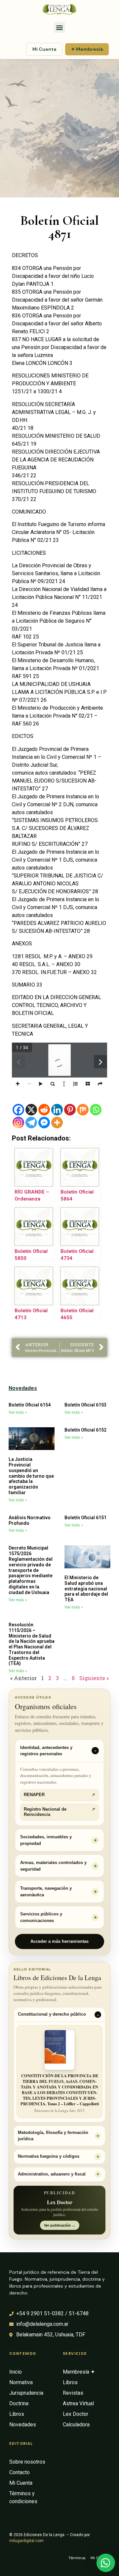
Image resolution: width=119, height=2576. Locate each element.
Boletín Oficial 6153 (85, 1405)
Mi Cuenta (44, 49)
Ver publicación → (60, 2225)
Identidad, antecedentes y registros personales (46, 1751)
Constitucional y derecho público (52, 2014)
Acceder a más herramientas (59, 1941)
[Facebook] (18, 1110)
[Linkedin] (57, 1110)
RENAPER (59, 1795)
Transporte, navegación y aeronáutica (46, 1892)
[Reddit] (44, 1110)
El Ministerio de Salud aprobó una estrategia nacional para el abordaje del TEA (86, 1589)
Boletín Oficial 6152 (85, 1430)
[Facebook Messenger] (44, 1123)
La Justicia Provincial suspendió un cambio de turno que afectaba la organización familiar (31, 1476)
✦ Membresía (87, 49)
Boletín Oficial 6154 (30, 1405)
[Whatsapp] (96, 1110)
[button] (60, 28)
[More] (57, 1123)
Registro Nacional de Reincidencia (59, 1812)
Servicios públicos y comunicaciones (41, 1917)
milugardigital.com (26, 2541)
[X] (31, 1110)
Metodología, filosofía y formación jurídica (53, 2136)
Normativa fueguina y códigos (49, 2156)
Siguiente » (94, 1678)
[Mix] (83, 1110)
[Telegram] (31, 1123)
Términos (77, 2558)
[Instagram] (18, 1123)
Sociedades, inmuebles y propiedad (46, 1840)
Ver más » (18, 1412)
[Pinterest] (70, 1110)
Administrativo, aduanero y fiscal (52, 2174)
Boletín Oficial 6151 (85, 1518)
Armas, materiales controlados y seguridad (53, 1866)
